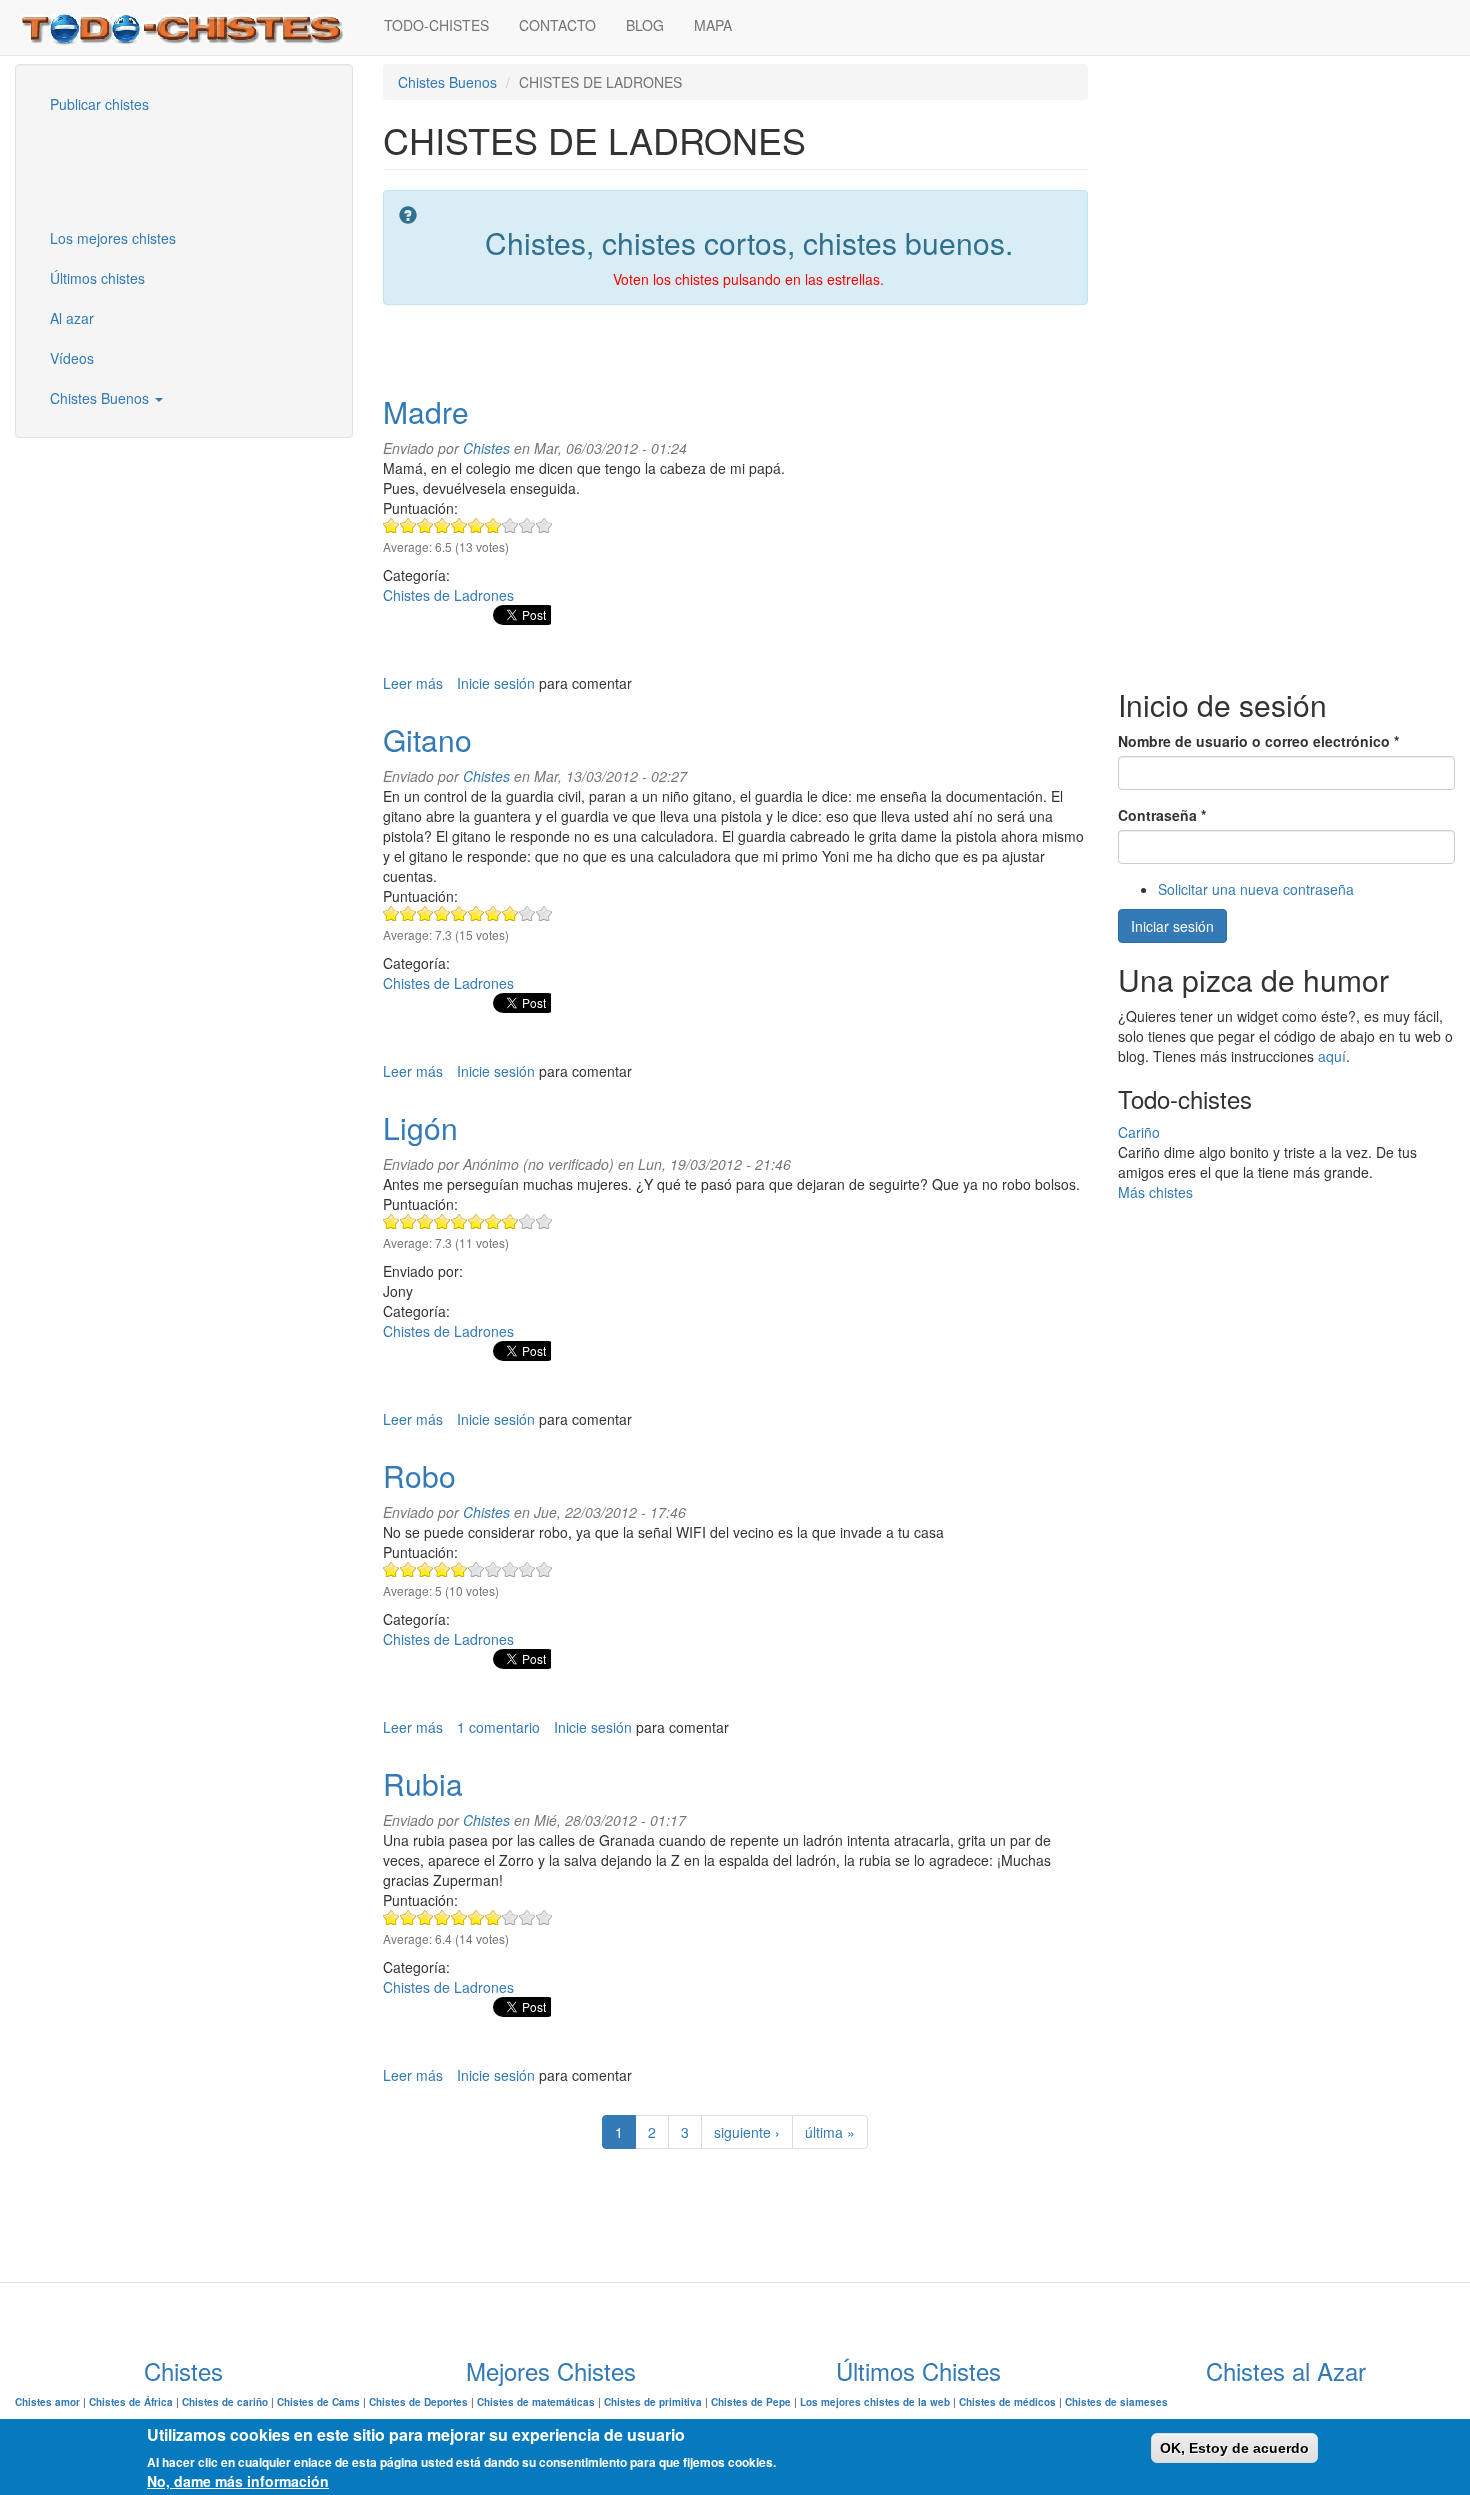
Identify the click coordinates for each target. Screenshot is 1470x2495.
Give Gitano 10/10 (544, 913)
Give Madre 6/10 (476, 525)
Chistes (486, 448)
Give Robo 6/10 (476, 1569)
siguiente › (747, 2132)
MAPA (713, 25)
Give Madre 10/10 (544, 525)
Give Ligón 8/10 (510, 1221)
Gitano (427, 739)
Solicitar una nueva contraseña (1256, 889)
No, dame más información (238, 2481)
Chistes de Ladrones (448, 595)
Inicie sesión (496, 683)
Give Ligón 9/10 (527, 1221)
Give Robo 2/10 (408, 1569)
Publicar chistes (99, 104)
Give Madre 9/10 (527, 525)
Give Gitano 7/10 (493, 913)
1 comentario (498, 1727)
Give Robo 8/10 (510, 1569)
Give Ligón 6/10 (476, 1221)
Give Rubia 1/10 (391, 1917)
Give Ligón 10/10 (544, 1221)
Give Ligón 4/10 (442, 1221)
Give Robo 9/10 (527, 1569)
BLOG (645, 25)
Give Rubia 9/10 (527, 1917)
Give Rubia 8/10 (510, 1917)
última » (830, 2132)
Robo (419, 1475)
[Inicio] (192, 27)
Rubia (423, 1783)
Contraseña (1162, 815)
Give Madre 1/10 (391, 525)
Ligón (420, 1127)
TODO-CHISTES (436, 25)
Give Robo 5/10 (459, 1569)
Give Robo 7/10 (493, 1569)
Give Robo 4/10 (442, 1569)
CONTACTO (557, 25)
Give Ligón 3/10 (425, 1221)
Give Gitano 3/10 (425, 913)
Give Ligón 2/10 (408, 1221)
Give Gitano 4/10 (442, 913)
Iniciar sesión (1172, 926)
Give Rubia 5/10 (459, 1917)
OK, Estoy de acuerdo (1234, 2448)
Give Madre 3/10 (425, 525)
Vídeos (72, 358)
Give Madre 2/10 (408, 525)
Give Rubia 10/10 (544, 1917)
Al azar (72, 318)
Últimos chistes (97, 278)
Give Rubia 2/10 (408, 1917)
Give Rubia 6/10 (476, 1917)
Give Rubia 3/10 (425, 1917)
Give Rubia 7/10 (493, 1917)
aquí (1332, 1056)
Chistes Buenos (101, 398)
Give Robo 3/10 (425, 1569)
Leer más (413, 683)
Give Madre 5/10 (459, 525)
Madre (426, 411)
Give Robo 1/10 (391, 1569)
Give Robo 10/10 (544, 1569)
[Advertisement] (135, 169)
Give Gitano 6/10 (476, 913)
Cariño (1139, 1132)
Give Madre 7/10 (493, 525)
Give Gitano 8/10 (510, 913)
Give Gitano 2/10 (408, 913)
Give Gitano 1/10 (391, 913)
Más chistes (1155, 1192)
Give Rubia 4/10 (442, 1917)
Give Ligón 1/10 (391, 1221)
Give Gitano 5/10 (459, 913)
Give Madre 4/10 (442, 525)
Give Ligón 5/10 (459, 1221)
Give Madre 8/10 (510, 525)
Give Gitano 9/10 (527, 913)
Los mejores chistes (113, 238)
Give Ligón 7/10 (493, 1221)
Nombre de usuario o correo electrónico (1258, 741)
